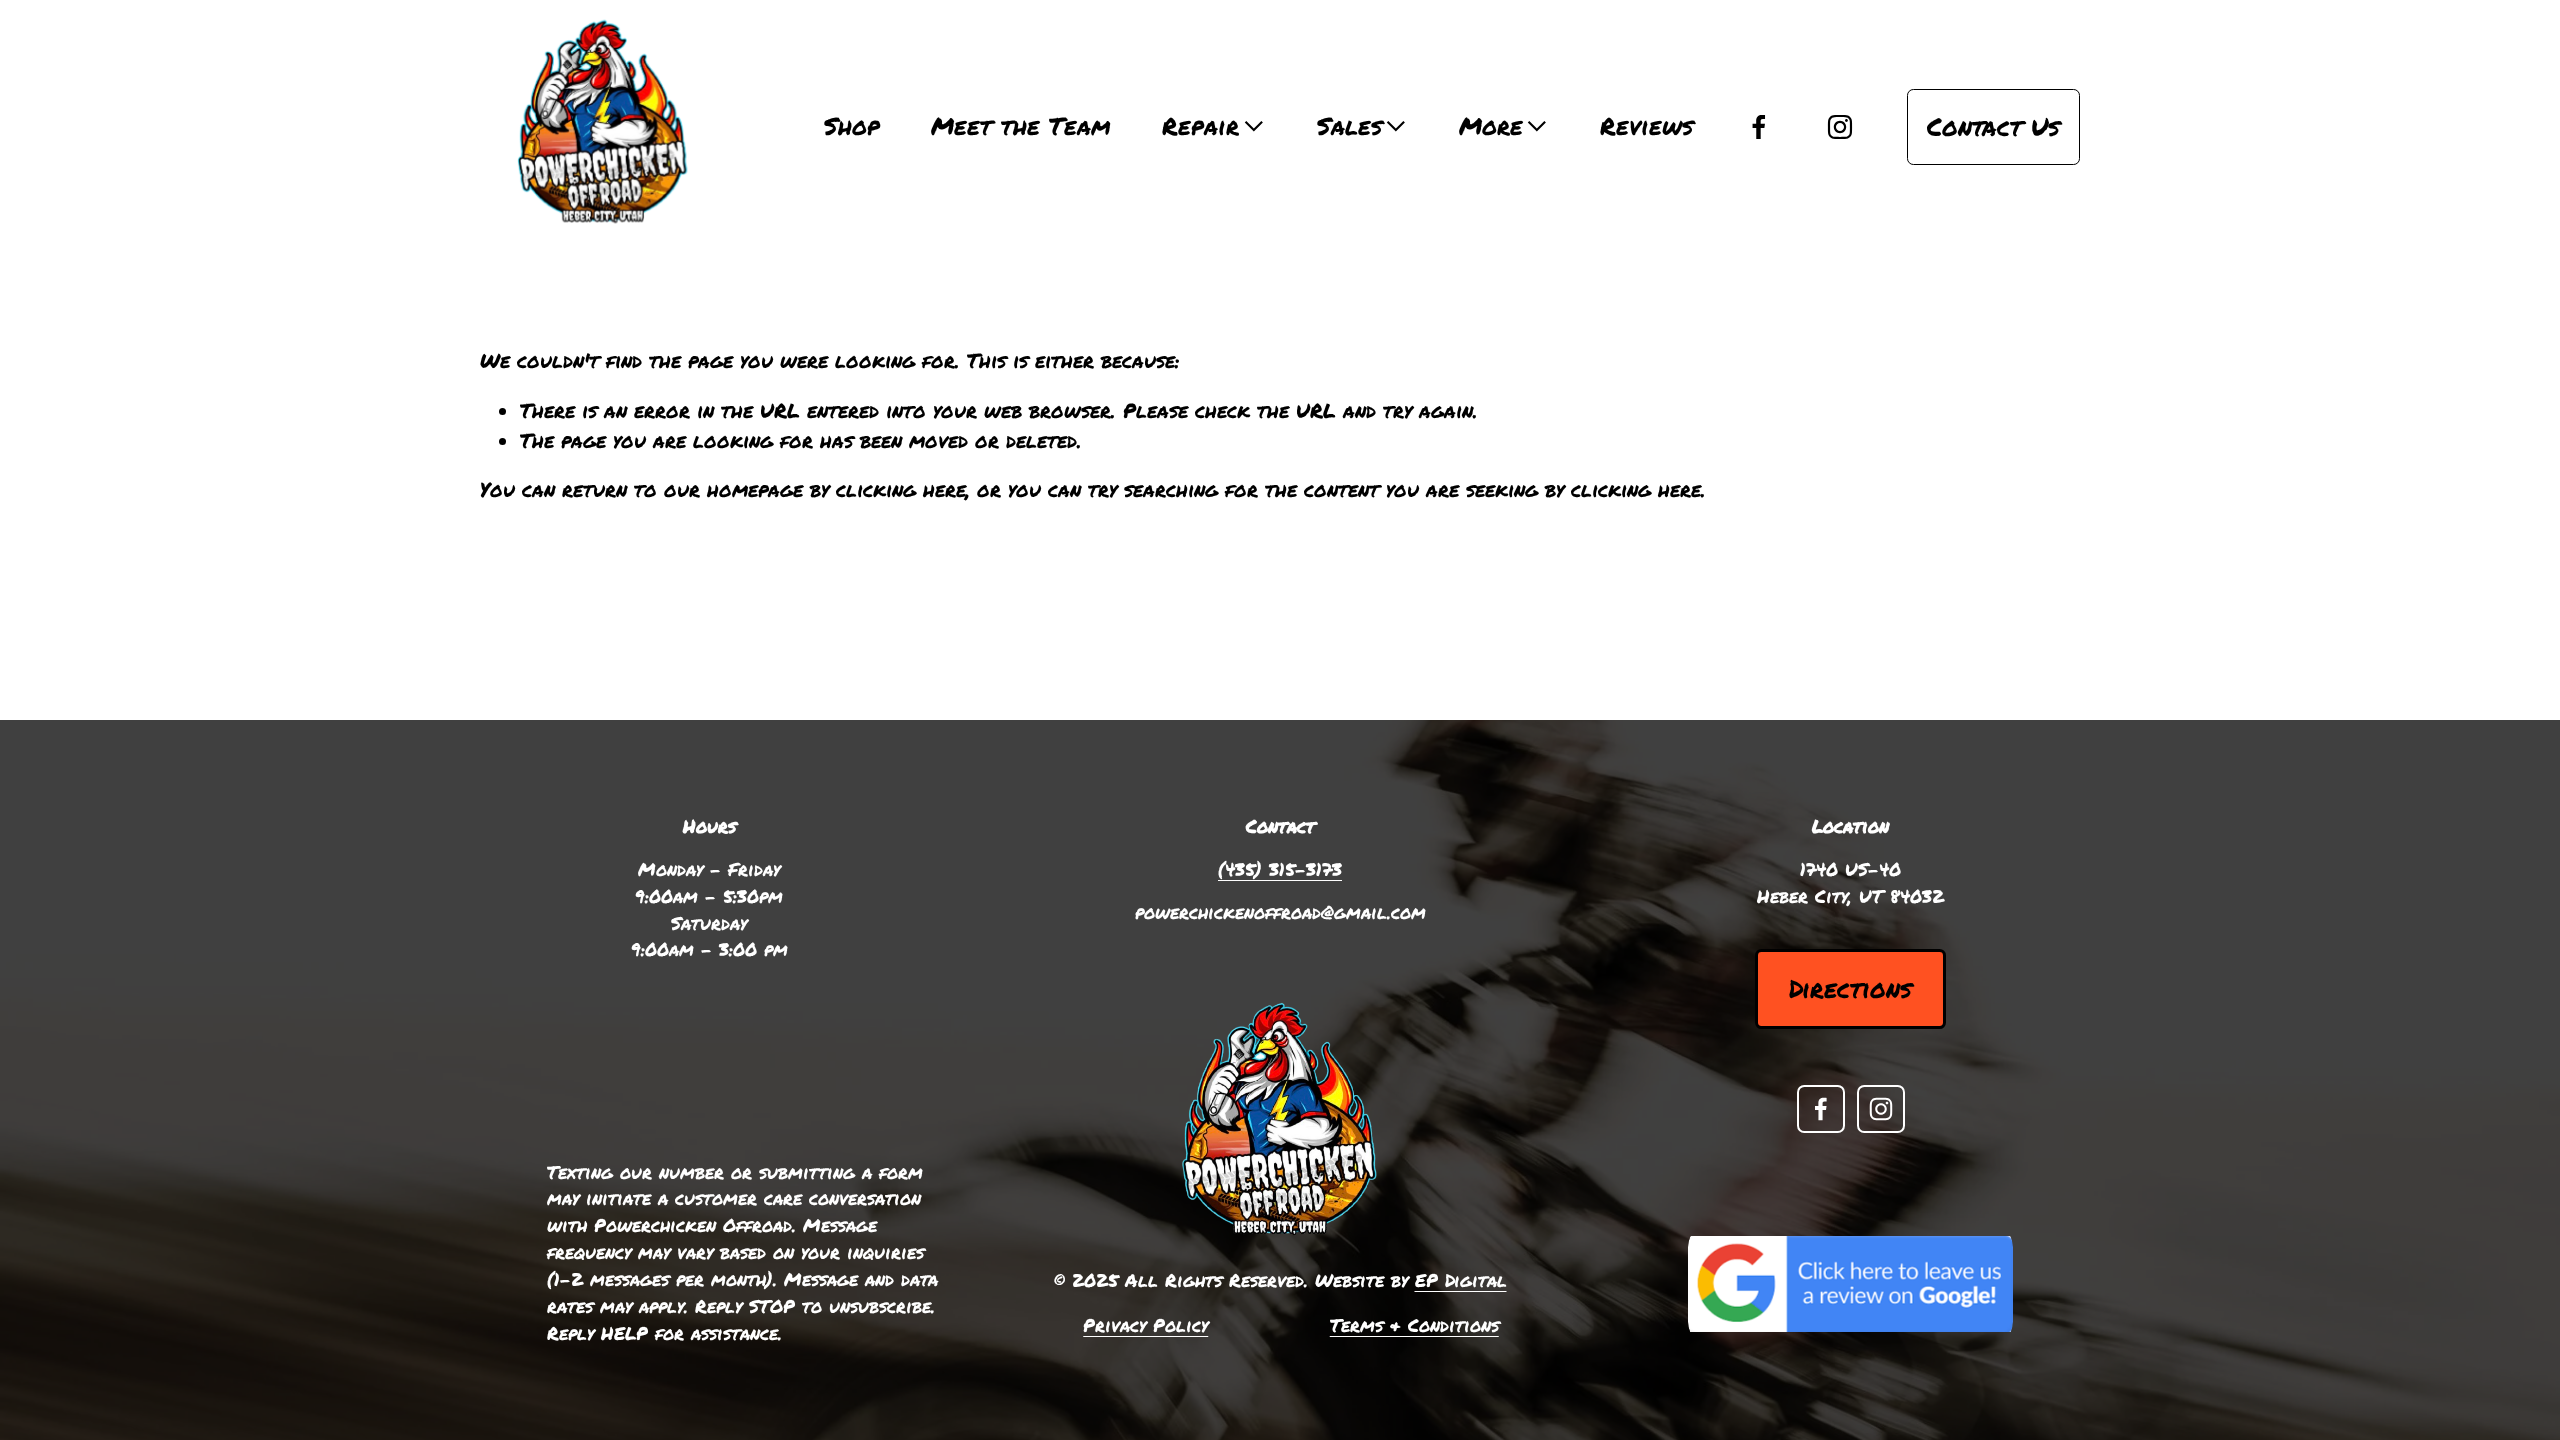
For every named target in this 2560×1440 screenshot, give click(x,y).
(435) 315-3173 (1280, 869)
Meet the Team (1021, 126)
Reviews (1646, 126)
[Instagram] (1840, 127)
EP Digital (1461, 1280)
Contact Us (1993, 126)
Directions (1850, 988)
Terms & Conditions (1414, 1325)
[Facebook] (1759, 127)
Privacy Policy (1145, 1325)
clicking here (901, 489)
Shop (852, 126)
